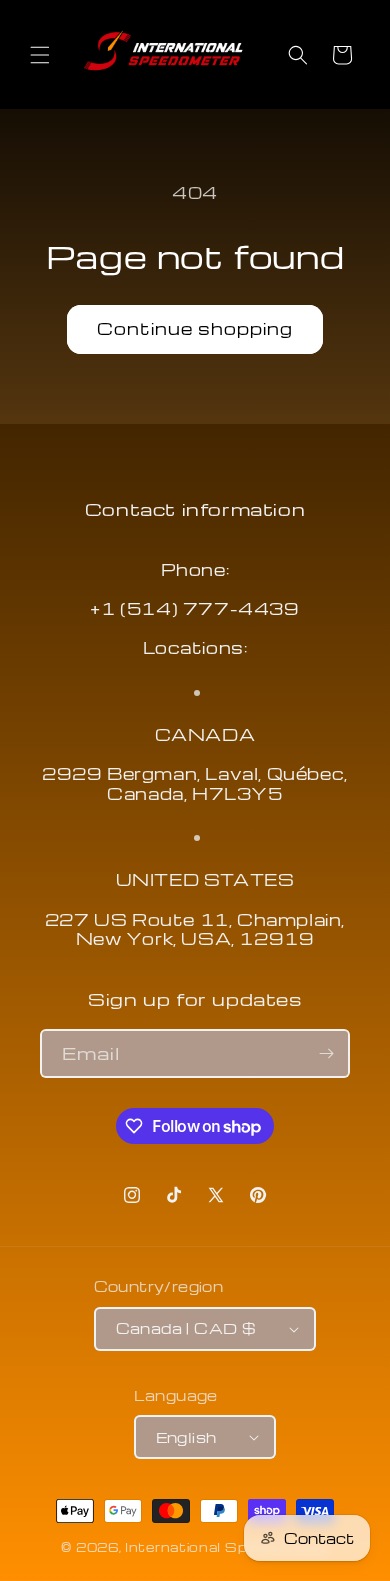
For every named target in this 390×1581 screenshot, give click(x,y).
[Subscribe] (326, 1053)
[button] (40, 55)
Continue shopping (195, 328)
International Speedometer (227, 1547)
